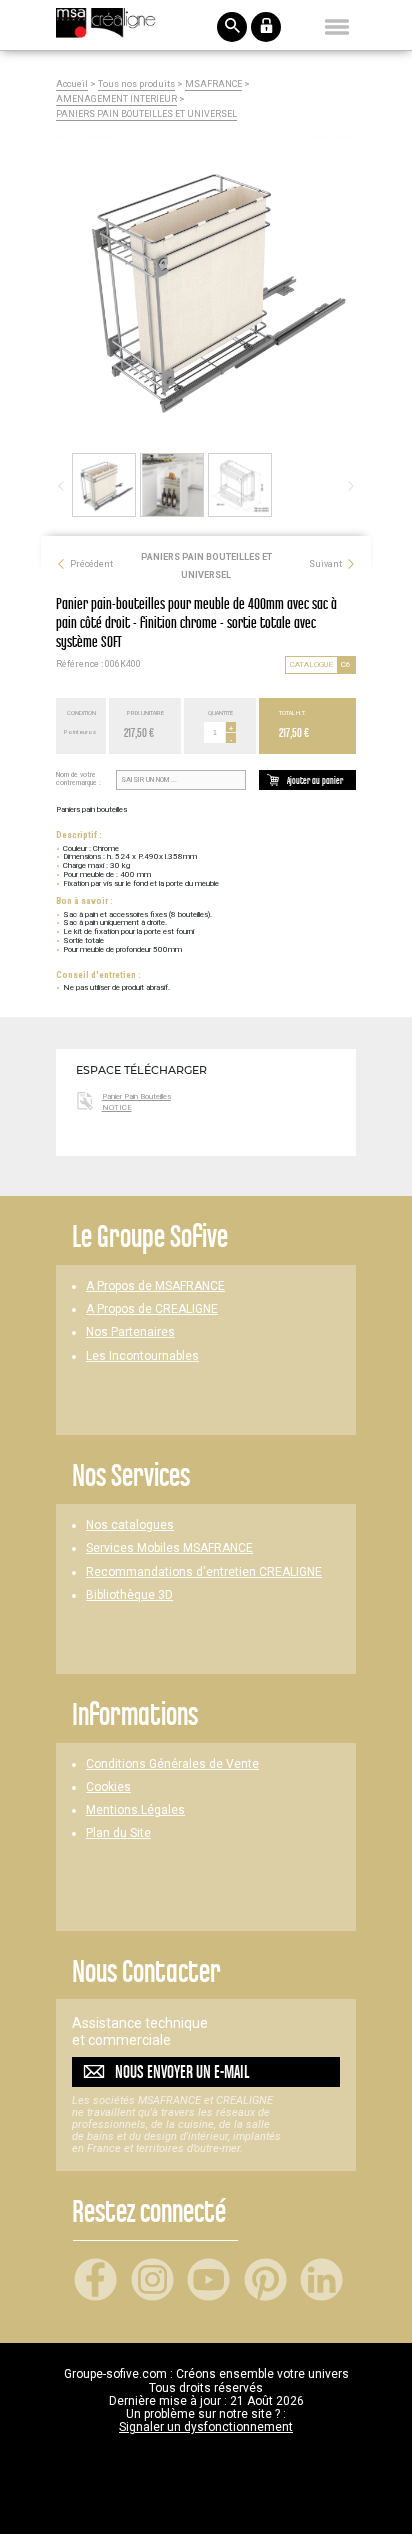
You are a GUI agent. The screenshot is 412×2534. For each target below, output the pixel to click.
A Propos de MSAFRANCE (155, 1286)
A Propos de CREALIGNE (152, 1309)
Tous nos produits (136, 84)
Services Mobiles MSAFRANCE (169, 1548)
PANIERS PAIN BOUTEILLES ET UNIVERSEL (146, 114)
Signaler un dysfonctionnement (206, 2427)
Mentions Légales (135, 1810)
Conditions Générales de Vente (172, 1764)
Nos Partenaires (130, 1332)
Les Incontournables (142, 1356)
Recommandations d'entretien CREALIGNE (204, 1572)
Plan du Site (118, 1833)
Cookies (108, 1787)
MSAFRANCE (213, 84)
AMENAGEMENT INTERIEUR (116, 99)
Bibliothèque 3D (129, 1595)
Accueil (72, 84)
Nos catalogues (130, 1525)
